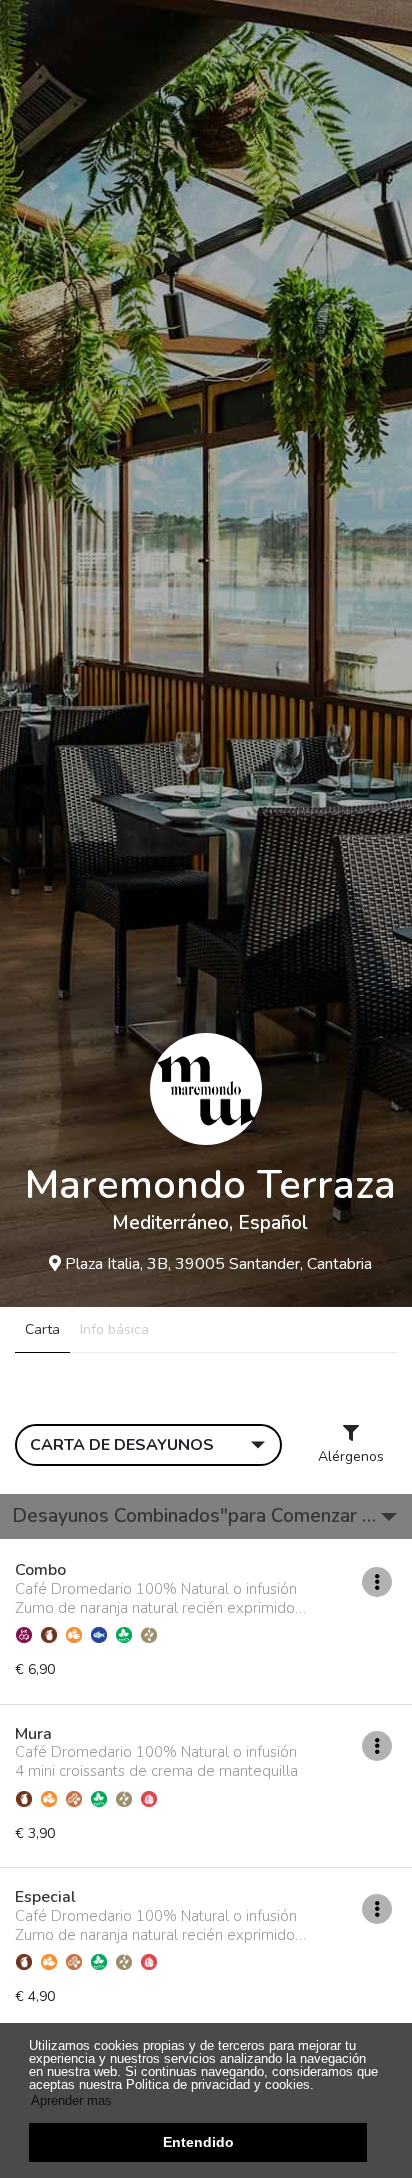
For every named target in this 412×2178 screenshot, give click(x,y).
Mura (33, 1735)
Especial (45, 1898)
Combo (40, 1571)
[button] (206, 1516)
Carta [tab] (42, 1329)
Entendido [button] (198, 2142)
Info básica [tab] (114, 1329)
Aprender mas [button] (71, 2100)
